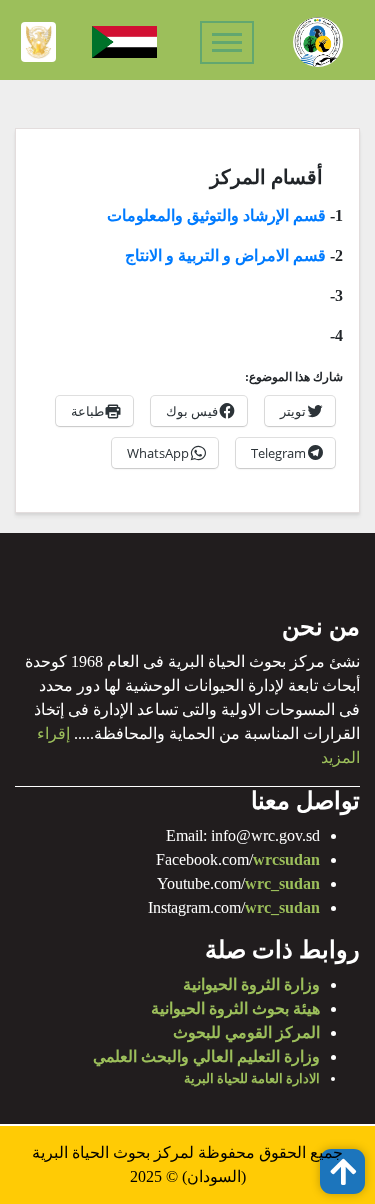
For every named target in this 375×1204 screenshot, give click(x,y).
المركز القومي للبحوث (246, 1032)
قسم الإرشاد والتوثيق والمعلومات (216, 215)
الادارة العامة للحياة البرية (252, 1078)
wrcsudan (286, 859)
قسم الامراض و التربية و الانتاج (225, 255)
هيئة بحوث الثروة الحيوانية (235, 1008)
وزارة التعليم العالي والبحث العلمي (206, 1056)
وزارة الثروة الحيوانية (251, 984)
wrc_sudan (282, 883)
